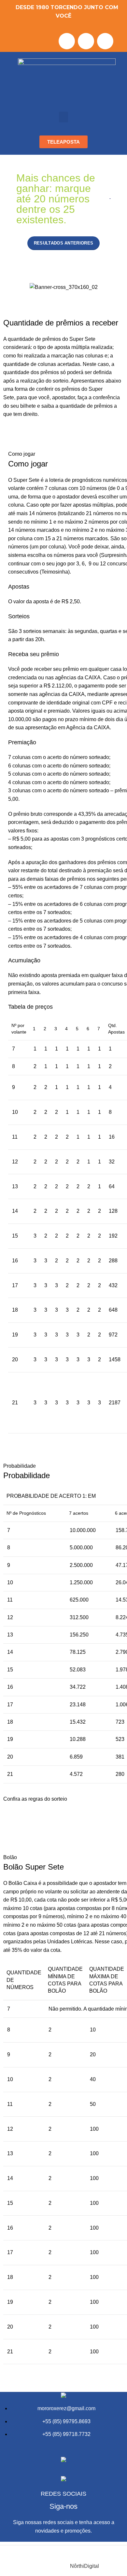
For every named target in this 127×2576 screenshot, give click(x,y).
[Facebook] (67, 41)
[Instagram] (86, 41)
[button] (63, 117)
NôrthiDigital (85, 2566)
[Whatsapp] (105, 41)
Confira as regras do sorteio (35, 1799)
